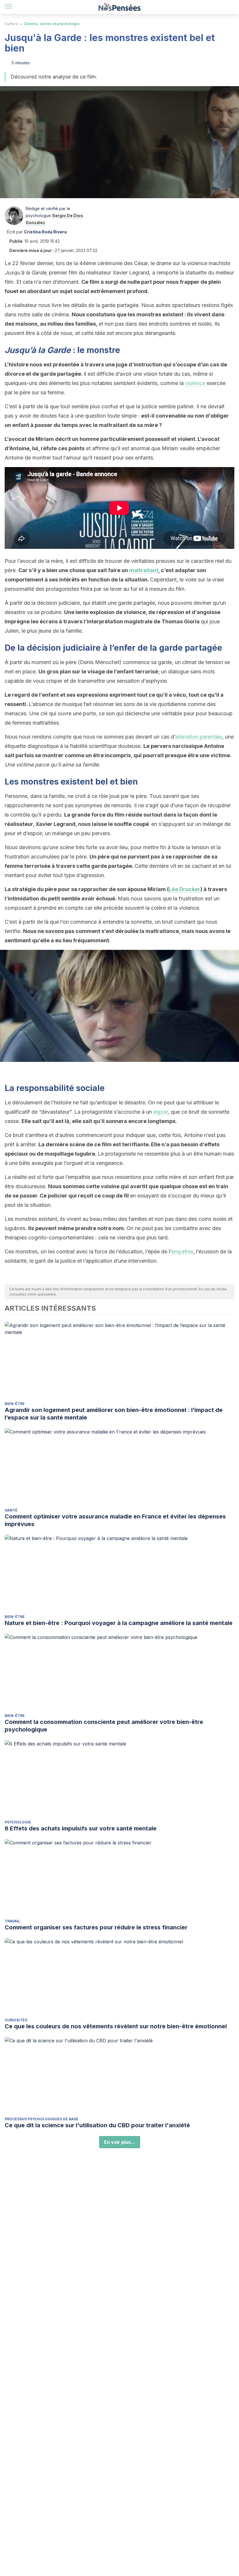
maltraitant (144, 570)
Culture (12, 24)
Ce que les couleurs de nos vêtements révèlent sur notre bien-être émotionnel (116, 2026)
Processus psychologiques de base (42, 2119)
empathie (182, 1251)
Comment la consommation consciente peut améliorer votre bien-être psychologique (104, 1726)
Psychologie (18, 1822)
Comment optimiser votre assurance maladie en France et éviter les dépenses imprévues (115, 1520)
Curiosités (16, 2020)
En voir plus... (120, 2142)
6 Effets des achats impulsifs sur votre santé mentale (81, 1828)
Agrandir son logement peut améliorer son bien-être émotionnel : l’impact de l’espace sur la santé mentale (114, 1414)
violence (195, 383)
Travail (12, 1921)
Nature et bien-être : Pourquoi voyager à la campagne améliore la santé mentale (119, 1623)
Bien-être (15, 1404)
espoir (161, 1112)
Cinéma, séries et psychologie (52, 24)
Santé (11, 1510)
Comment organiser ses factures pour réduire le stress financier (96, 1927)
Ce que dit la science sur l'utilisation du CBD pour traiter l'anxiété (97, 2125)
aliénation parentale (199, 737)
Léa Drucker (184, 889)
